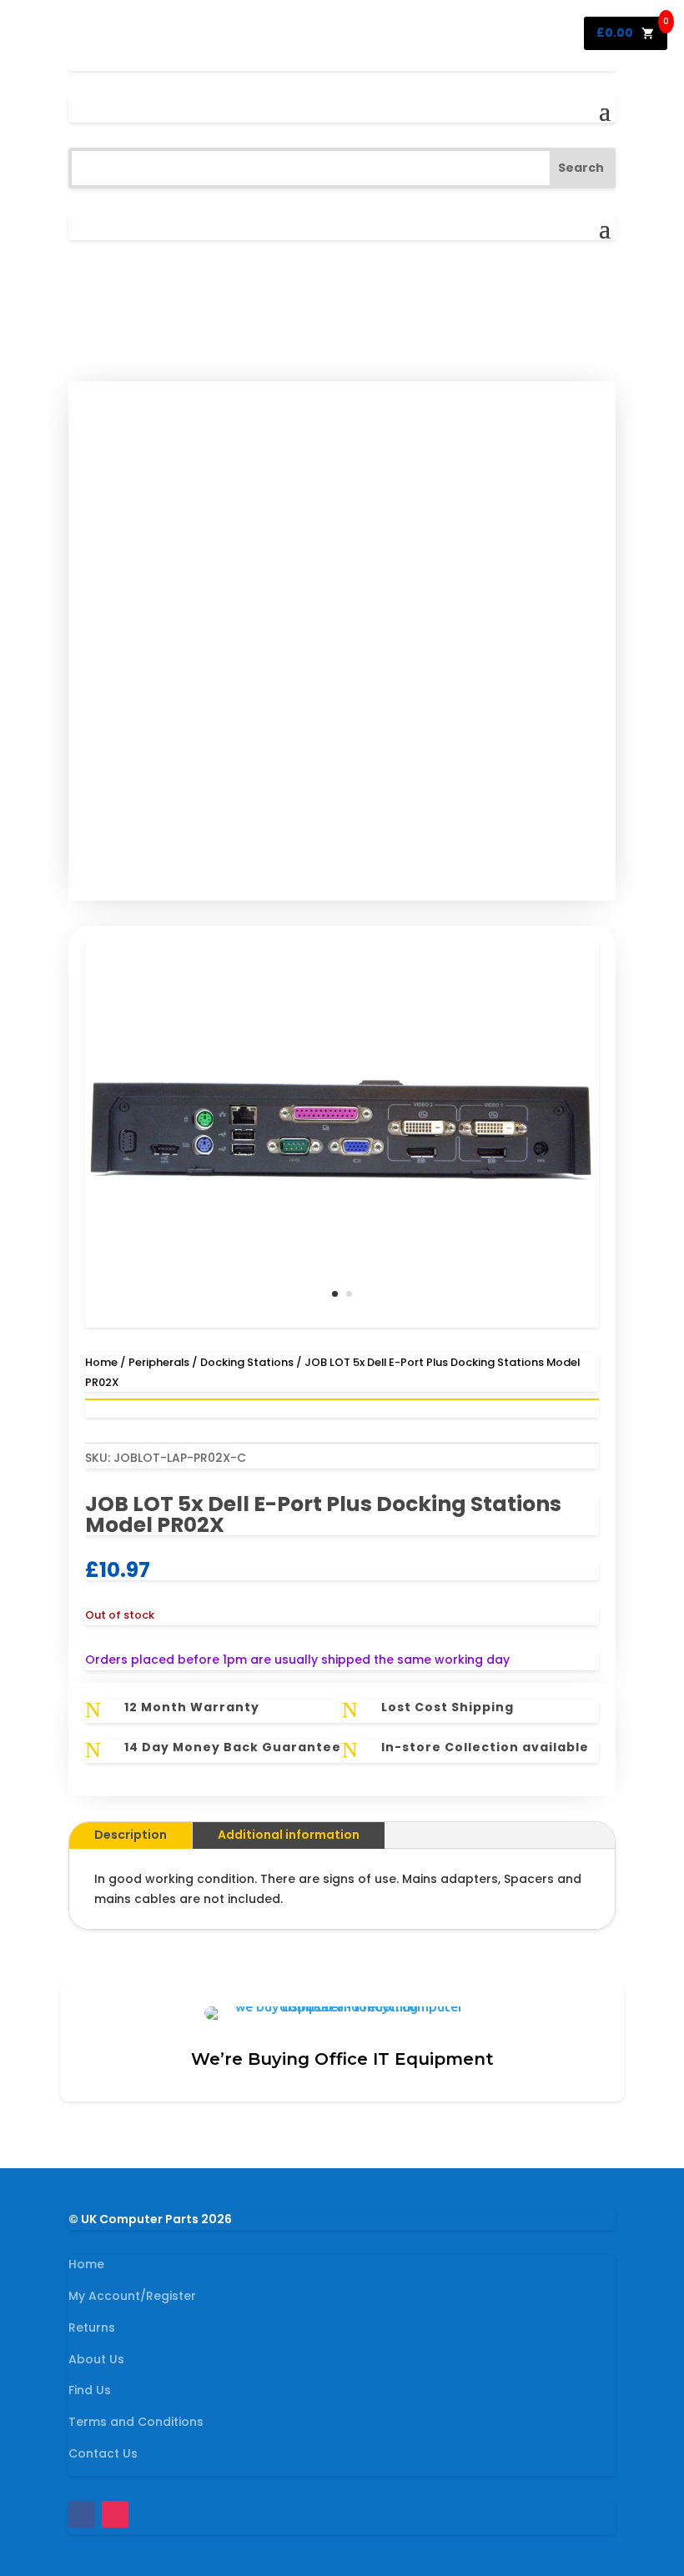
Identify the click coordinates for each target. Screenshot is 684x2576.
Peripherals (159, 1362)
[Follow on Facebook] (82, 2514)
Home (101, 1362)
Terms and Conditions (136, 2422)
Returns (92, 2327)
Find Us (90, 2390)
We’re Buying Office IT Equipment (342, 2059)
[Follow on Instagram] (115, 2514)
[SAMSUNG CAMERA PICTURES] (342, 1323)
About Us (96, 2359)
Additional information (289, 1835)
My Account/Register (132, 2296)
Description (131, 1835)
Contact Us (103, 2453)
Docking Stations (247, 1362)
